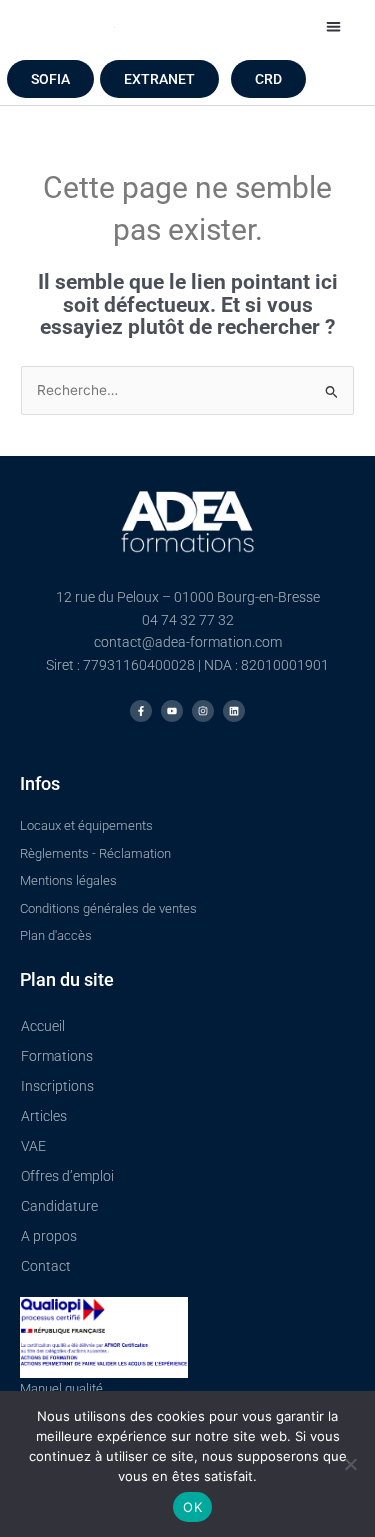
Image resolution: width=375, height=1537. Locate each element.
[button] (333, 26)
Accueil (43, 1026)
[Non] (350, 1464)
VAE (33, 1146)
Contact (46, 1266)
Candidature (59, 1206)
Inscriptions (57, 1086)
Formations (57, 1056)
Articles (44, 1116)
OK (192, 1507)
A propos (49, 1236)
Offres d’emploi (67, 1176)
